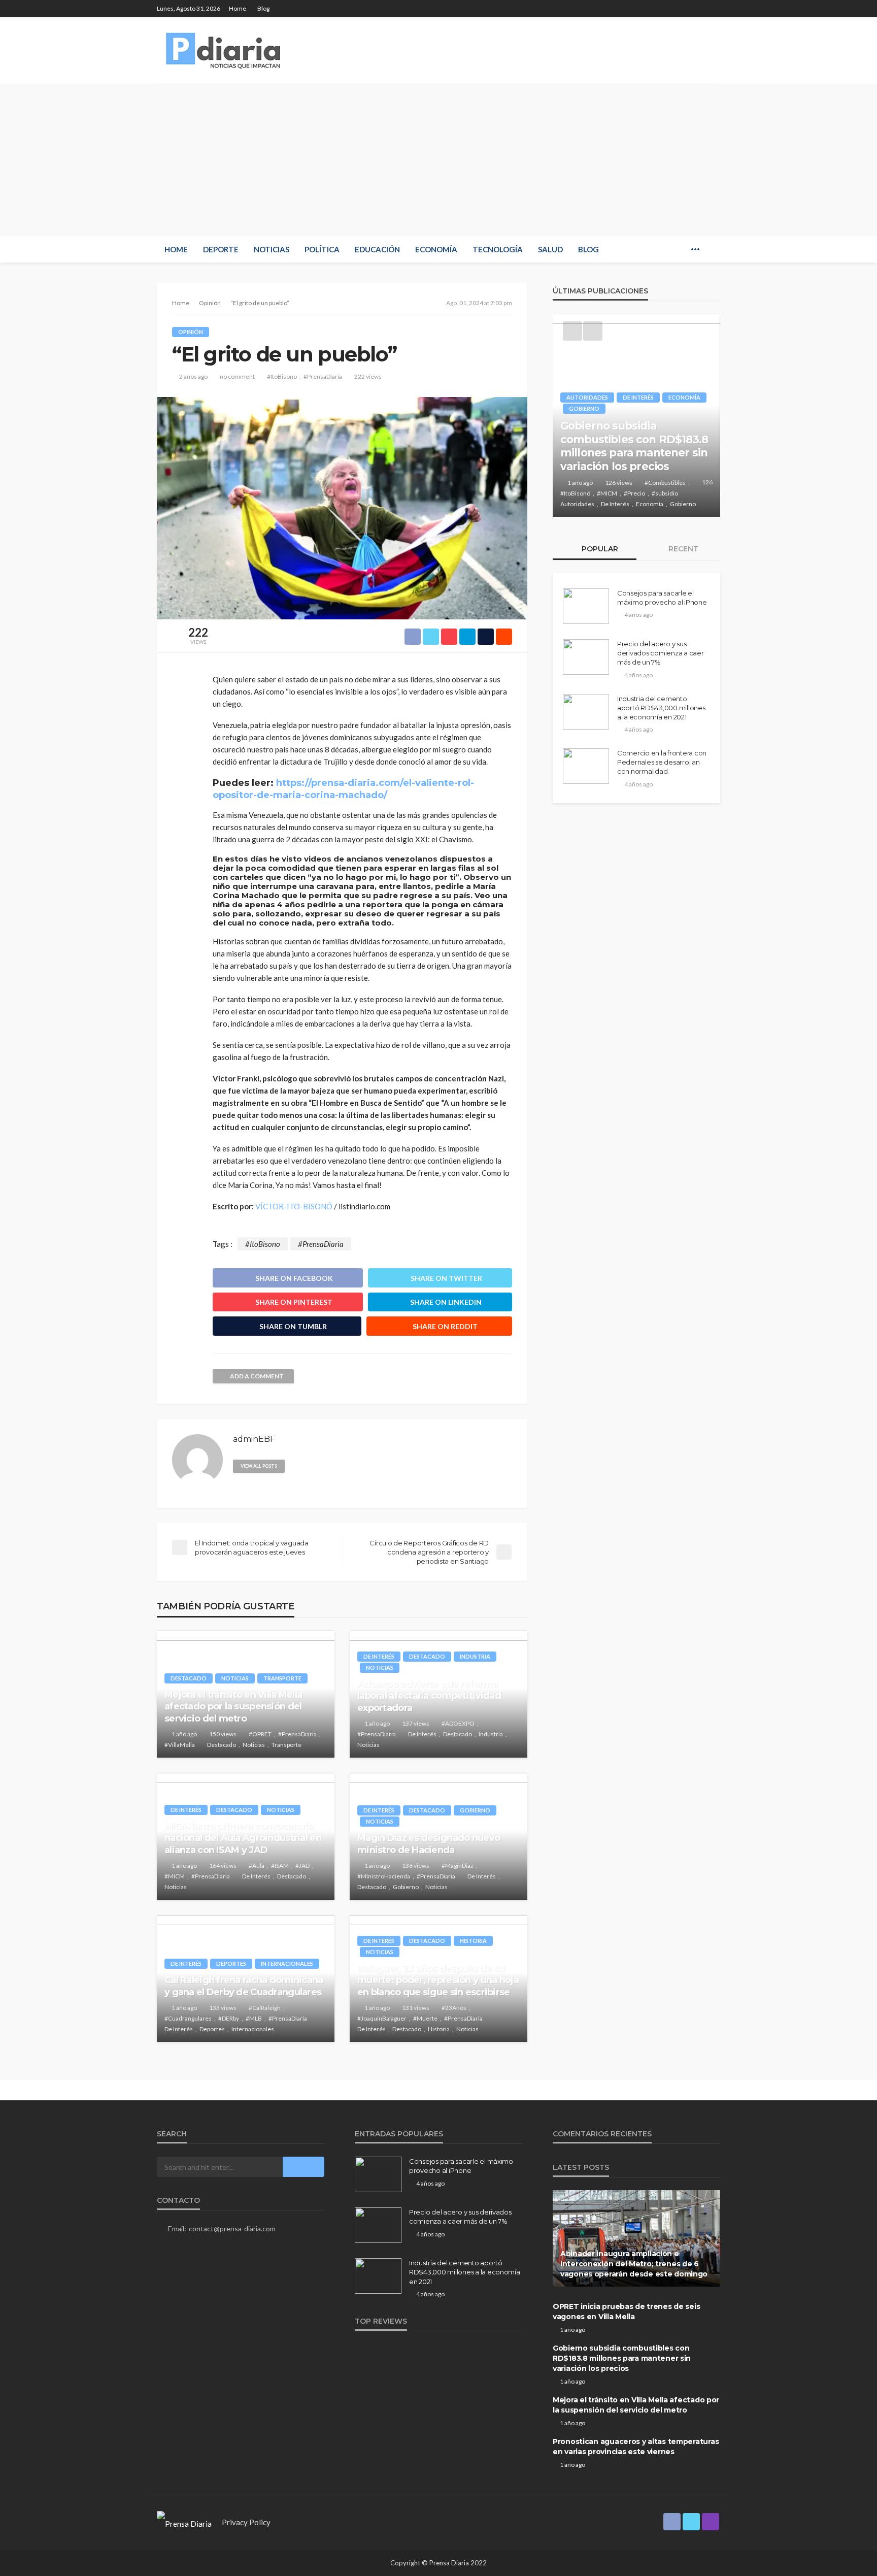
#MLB (254, 2018)
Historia (473, 1941)
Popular (599, 549)
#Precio (634, 493)
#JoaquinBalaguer (382, 2018)
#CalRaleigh (265, 2008)
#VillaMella (180, 1745)
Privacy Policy (246, 2522)
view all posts (259, 1466)
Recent (682, 549)
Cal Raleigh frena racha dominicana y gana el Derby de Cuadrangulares (244, 1986)
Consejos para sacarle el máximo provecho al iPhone (662, 598)
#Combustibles (665, 483)
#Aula (257, 1865)
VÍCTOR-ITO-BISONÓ (294, 1206)
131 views (416, 2008)
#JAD (302, 1865)
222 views (368, 376)
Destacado (189, 1678)
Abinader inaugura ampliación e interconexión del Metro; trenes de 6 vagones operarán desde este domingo (634, 2264)
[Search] (712, 249)
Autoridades (587, 397)
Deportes (231, 1963)
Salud (550, 249)
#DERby (229, 2018)
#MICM (175, 1876)
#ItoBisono (282, 376)
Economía (436, 249)
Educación (377, 249)
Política (322, 249)
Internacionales (287, 1963)
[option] (636, 415)
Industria (475, 1656)
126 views (619, 483)
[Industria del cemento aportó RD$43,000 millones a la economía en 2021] (586, 712)
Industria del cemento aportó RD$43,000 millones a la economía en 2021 (661, 708)
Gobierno (475, 1810)
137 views (416, 1723)
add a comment (257, 1376)
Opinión (191, 332)
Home (238, 8)
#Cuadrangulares (188, 2018)
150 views (223, 1734)
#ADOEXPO (458, 1723)
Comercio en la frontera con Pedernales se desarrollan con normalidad (662, 762)
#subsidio (665, 493)
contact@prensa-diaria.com (232, 2228)
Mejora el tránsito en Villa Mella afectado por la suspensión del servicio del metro (233, 1707)
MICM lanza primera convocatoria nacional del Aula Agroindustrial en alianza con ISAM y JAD (243, 1838)
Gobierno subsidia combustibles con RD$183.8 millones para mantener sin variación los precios (634, 446)
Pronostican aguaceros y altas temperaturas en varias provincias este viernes (636, 2447)
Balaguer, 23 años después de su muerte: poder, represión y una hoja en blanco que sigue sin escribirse (438, 1980)
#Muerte (425, 2018)
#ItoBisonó (575, 493)
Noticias (272, 249)
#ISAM (280, 1865)
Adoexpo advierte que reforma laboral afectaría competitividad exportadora (429, 1696)
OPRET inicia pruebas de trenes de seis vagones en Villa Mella (626, 2311)
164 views (223, 1865)
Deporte (221, 249)
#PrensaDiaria (323, 376)
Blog (263, 8)
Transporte (282, 1678)
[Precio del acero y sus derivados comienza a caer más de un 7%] (586, 657)
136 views (416, 1865)
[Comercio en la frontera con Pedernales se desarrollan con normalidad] (586, 766)
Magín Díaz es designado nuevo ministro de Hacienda (429, 1844)
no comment (237, 376)
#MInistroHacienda (384, 1876)
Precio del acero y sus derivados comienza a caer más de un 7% (661, 653)
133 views (223, 2008)
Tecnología (498, 249)
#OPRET (260, 1734)
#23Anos (454, 2008)
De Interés (379, 1656)
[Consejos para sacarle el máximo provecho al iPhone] (586, 606)
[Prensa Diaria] (225, 50)
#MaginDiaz (458, 1865)
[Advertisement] (438, 160)
